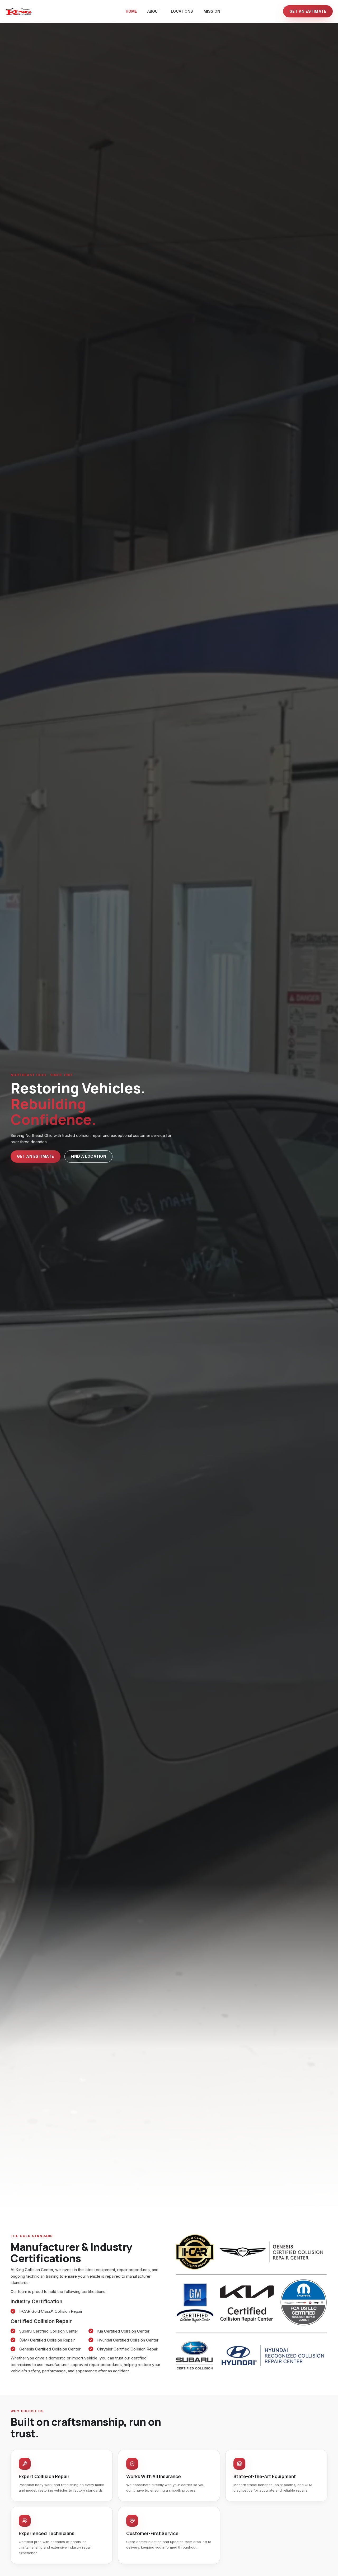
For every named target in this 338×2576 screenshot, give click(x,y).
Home (131, 11)
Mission (212, 11)
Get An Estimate (36, 1156)
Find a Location (89, 1156)
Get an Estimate (308, 11)
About (154, 11)
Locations (182, 11)
